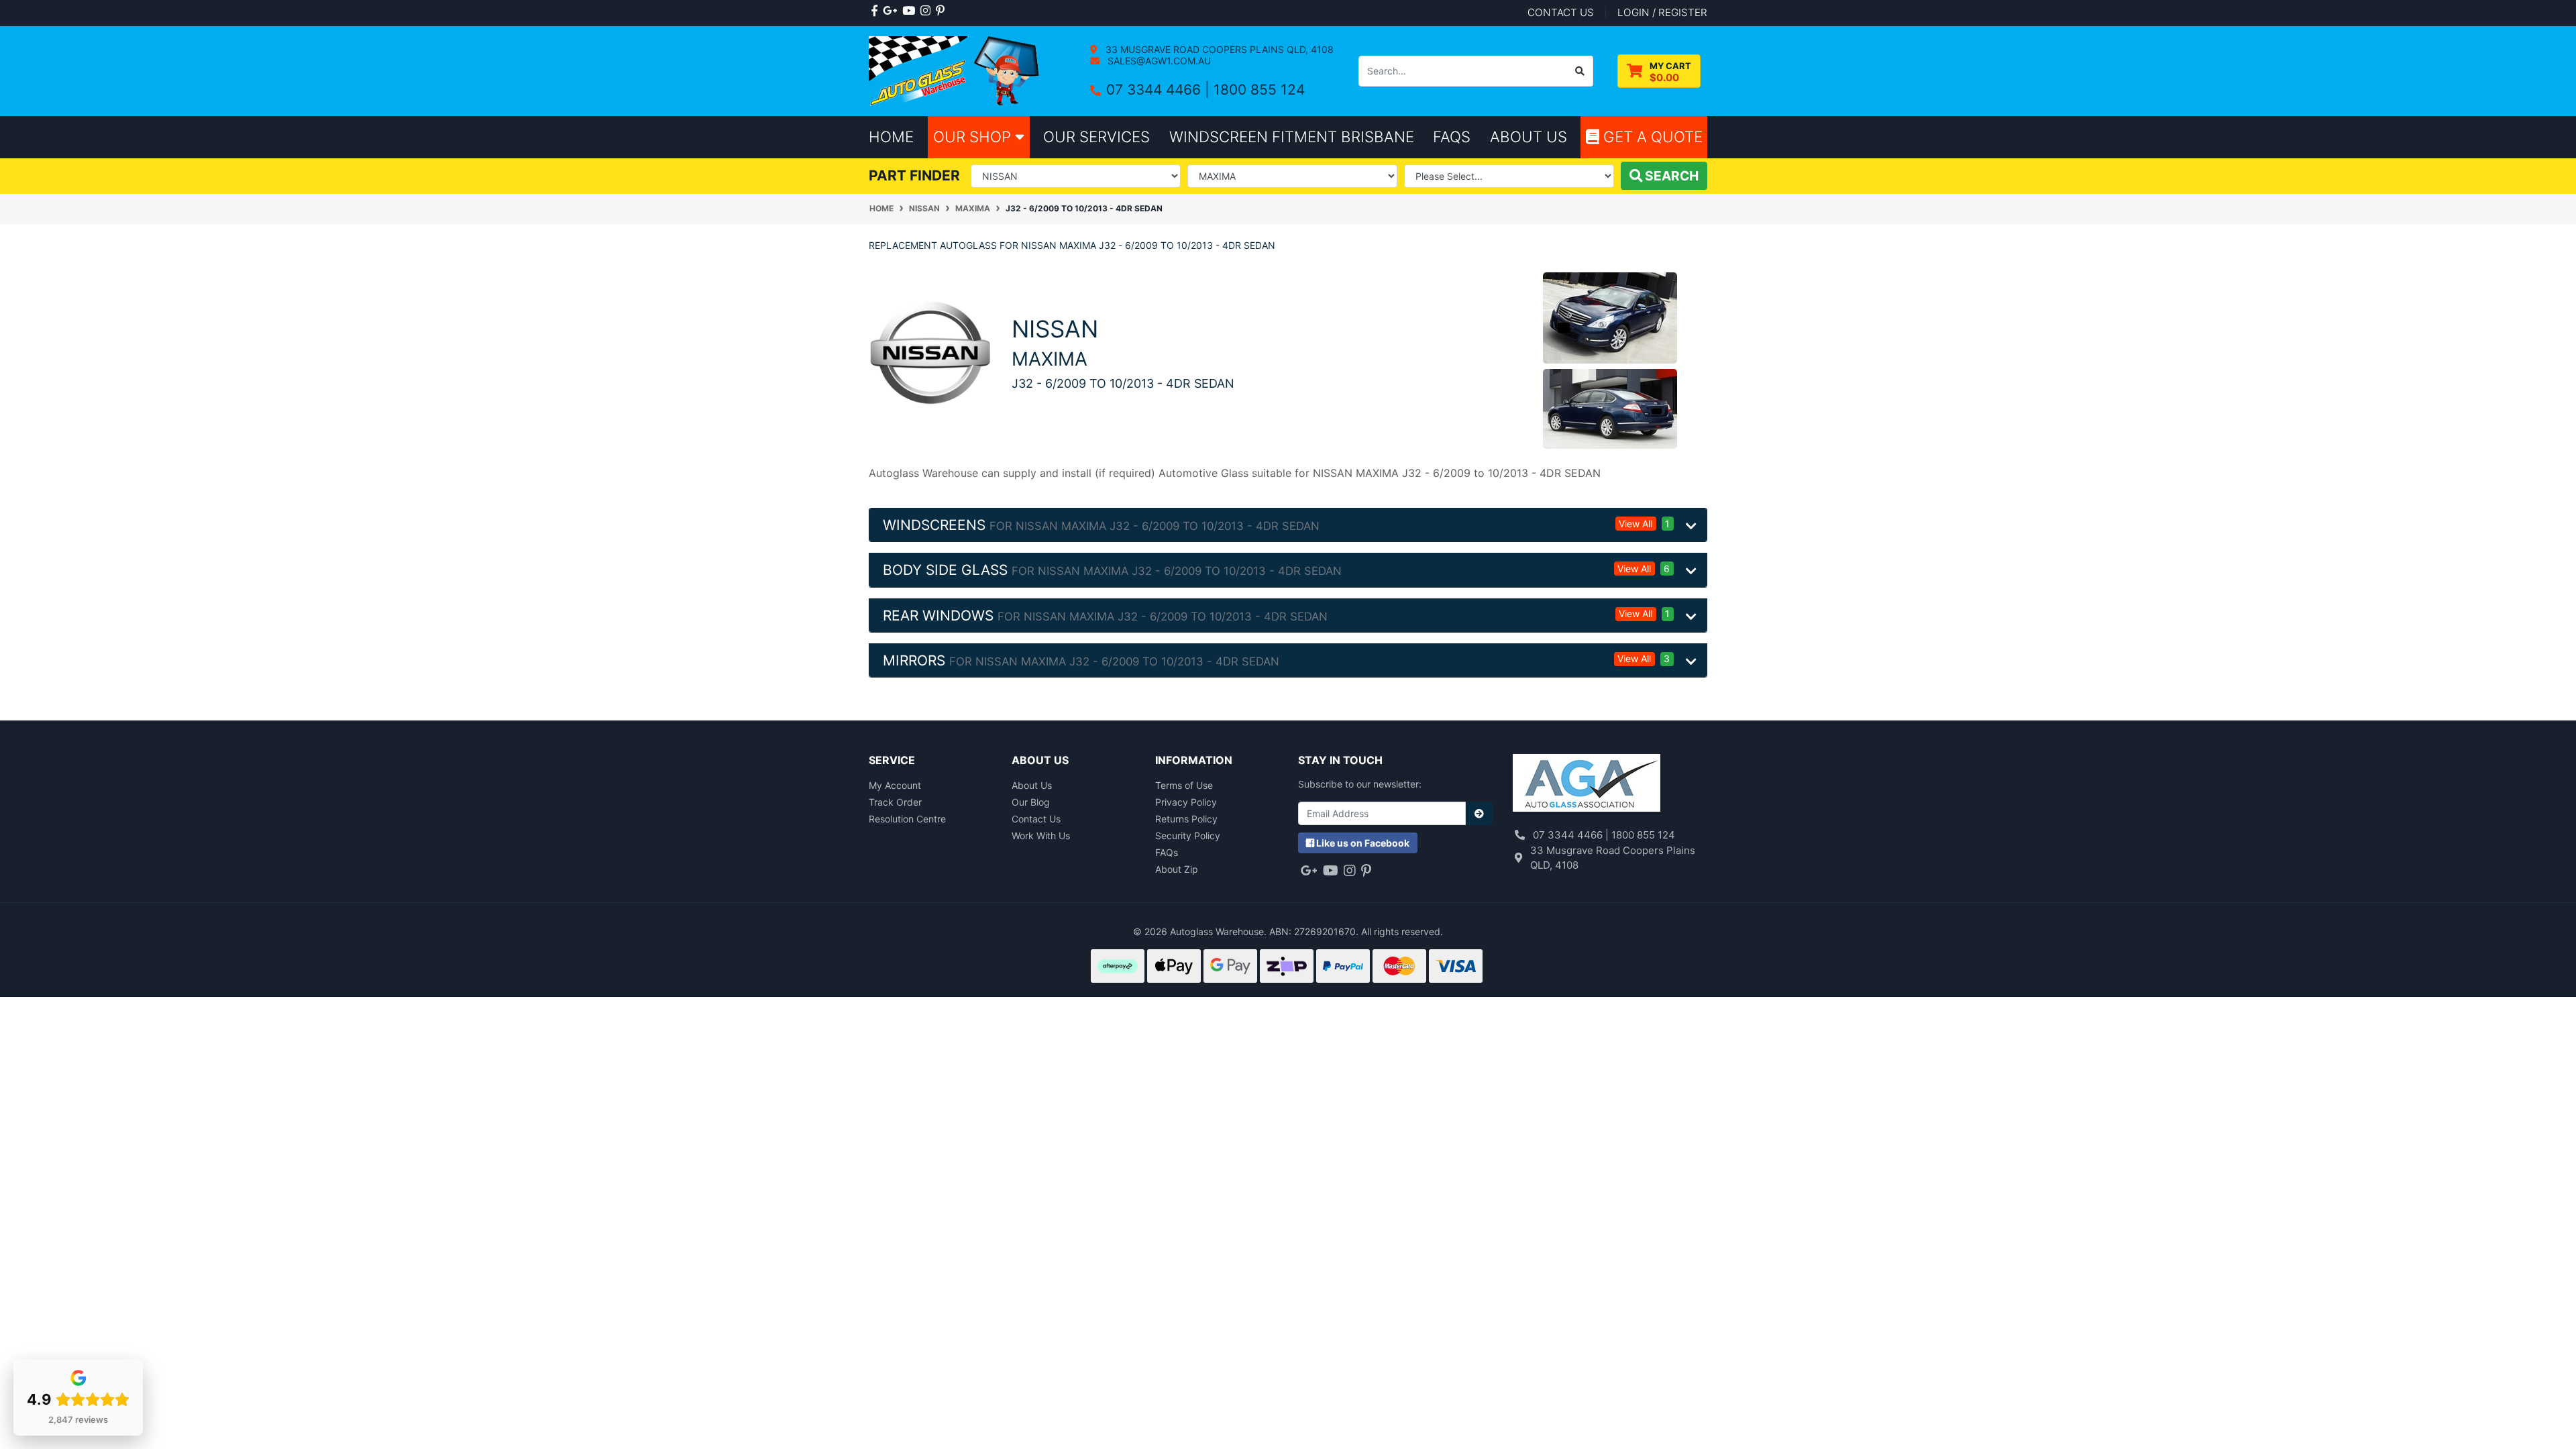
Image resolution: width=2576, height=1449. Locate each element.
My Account (895, 785)
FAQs (1167, 852)
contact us (1561, 12)
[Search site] (1580, 71)
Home (891, 137)
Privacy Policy (1186, 802)
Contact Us (1036, 819)
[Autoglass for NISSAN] (930, 352)
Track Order (895, 802)
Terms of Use (1184, 785)
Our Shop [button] (974, 137)
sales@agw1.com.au (1158, 61)
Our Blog (1031, 802)
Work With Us (1041, 836)
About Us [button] (1528, 137)
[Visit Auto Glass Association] (1587, 785)
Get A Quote (1651, 137)
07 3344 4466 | (1160, 90)
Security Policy (1188, 836)
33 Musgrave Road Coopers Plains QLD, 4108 (1218, 49)
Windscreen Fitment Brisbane (1292, 137)
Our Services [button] (1096, 137)
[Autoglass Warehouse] (956, 70)
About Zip (1177, 869)
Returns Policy (1186, 819)
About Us (1032, 785)
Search (1670, 176)
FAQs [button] (1452, 137)
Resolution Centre (907, 819)
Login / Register (1662, 12)
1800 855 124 (1259, 90)
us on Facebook (1363, 843)
